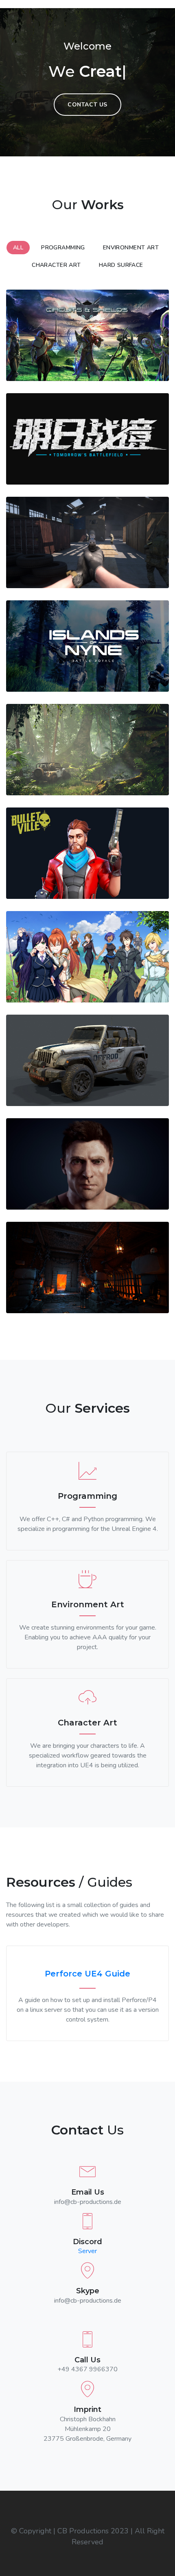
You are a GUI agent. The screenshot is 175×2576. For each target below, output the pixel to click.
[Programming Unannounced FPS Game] (87, 542)
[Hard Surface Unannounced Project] (87, 1060)
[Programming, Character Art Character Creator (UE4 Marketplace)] (87, 1164)
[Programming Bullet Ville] (87, 853)
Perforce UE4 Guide (87, 1974)
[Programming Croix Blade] (87, 957)
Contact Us (87, 105)
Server (87, 2251)
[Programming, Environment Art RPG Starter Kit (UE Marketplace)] (87, 1267)
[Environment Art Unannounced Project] (87, 750)
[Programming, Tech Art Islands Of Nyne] (87, 646)
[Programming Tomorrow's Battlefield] (87, 439)
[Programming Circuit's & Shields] (87, 335)
